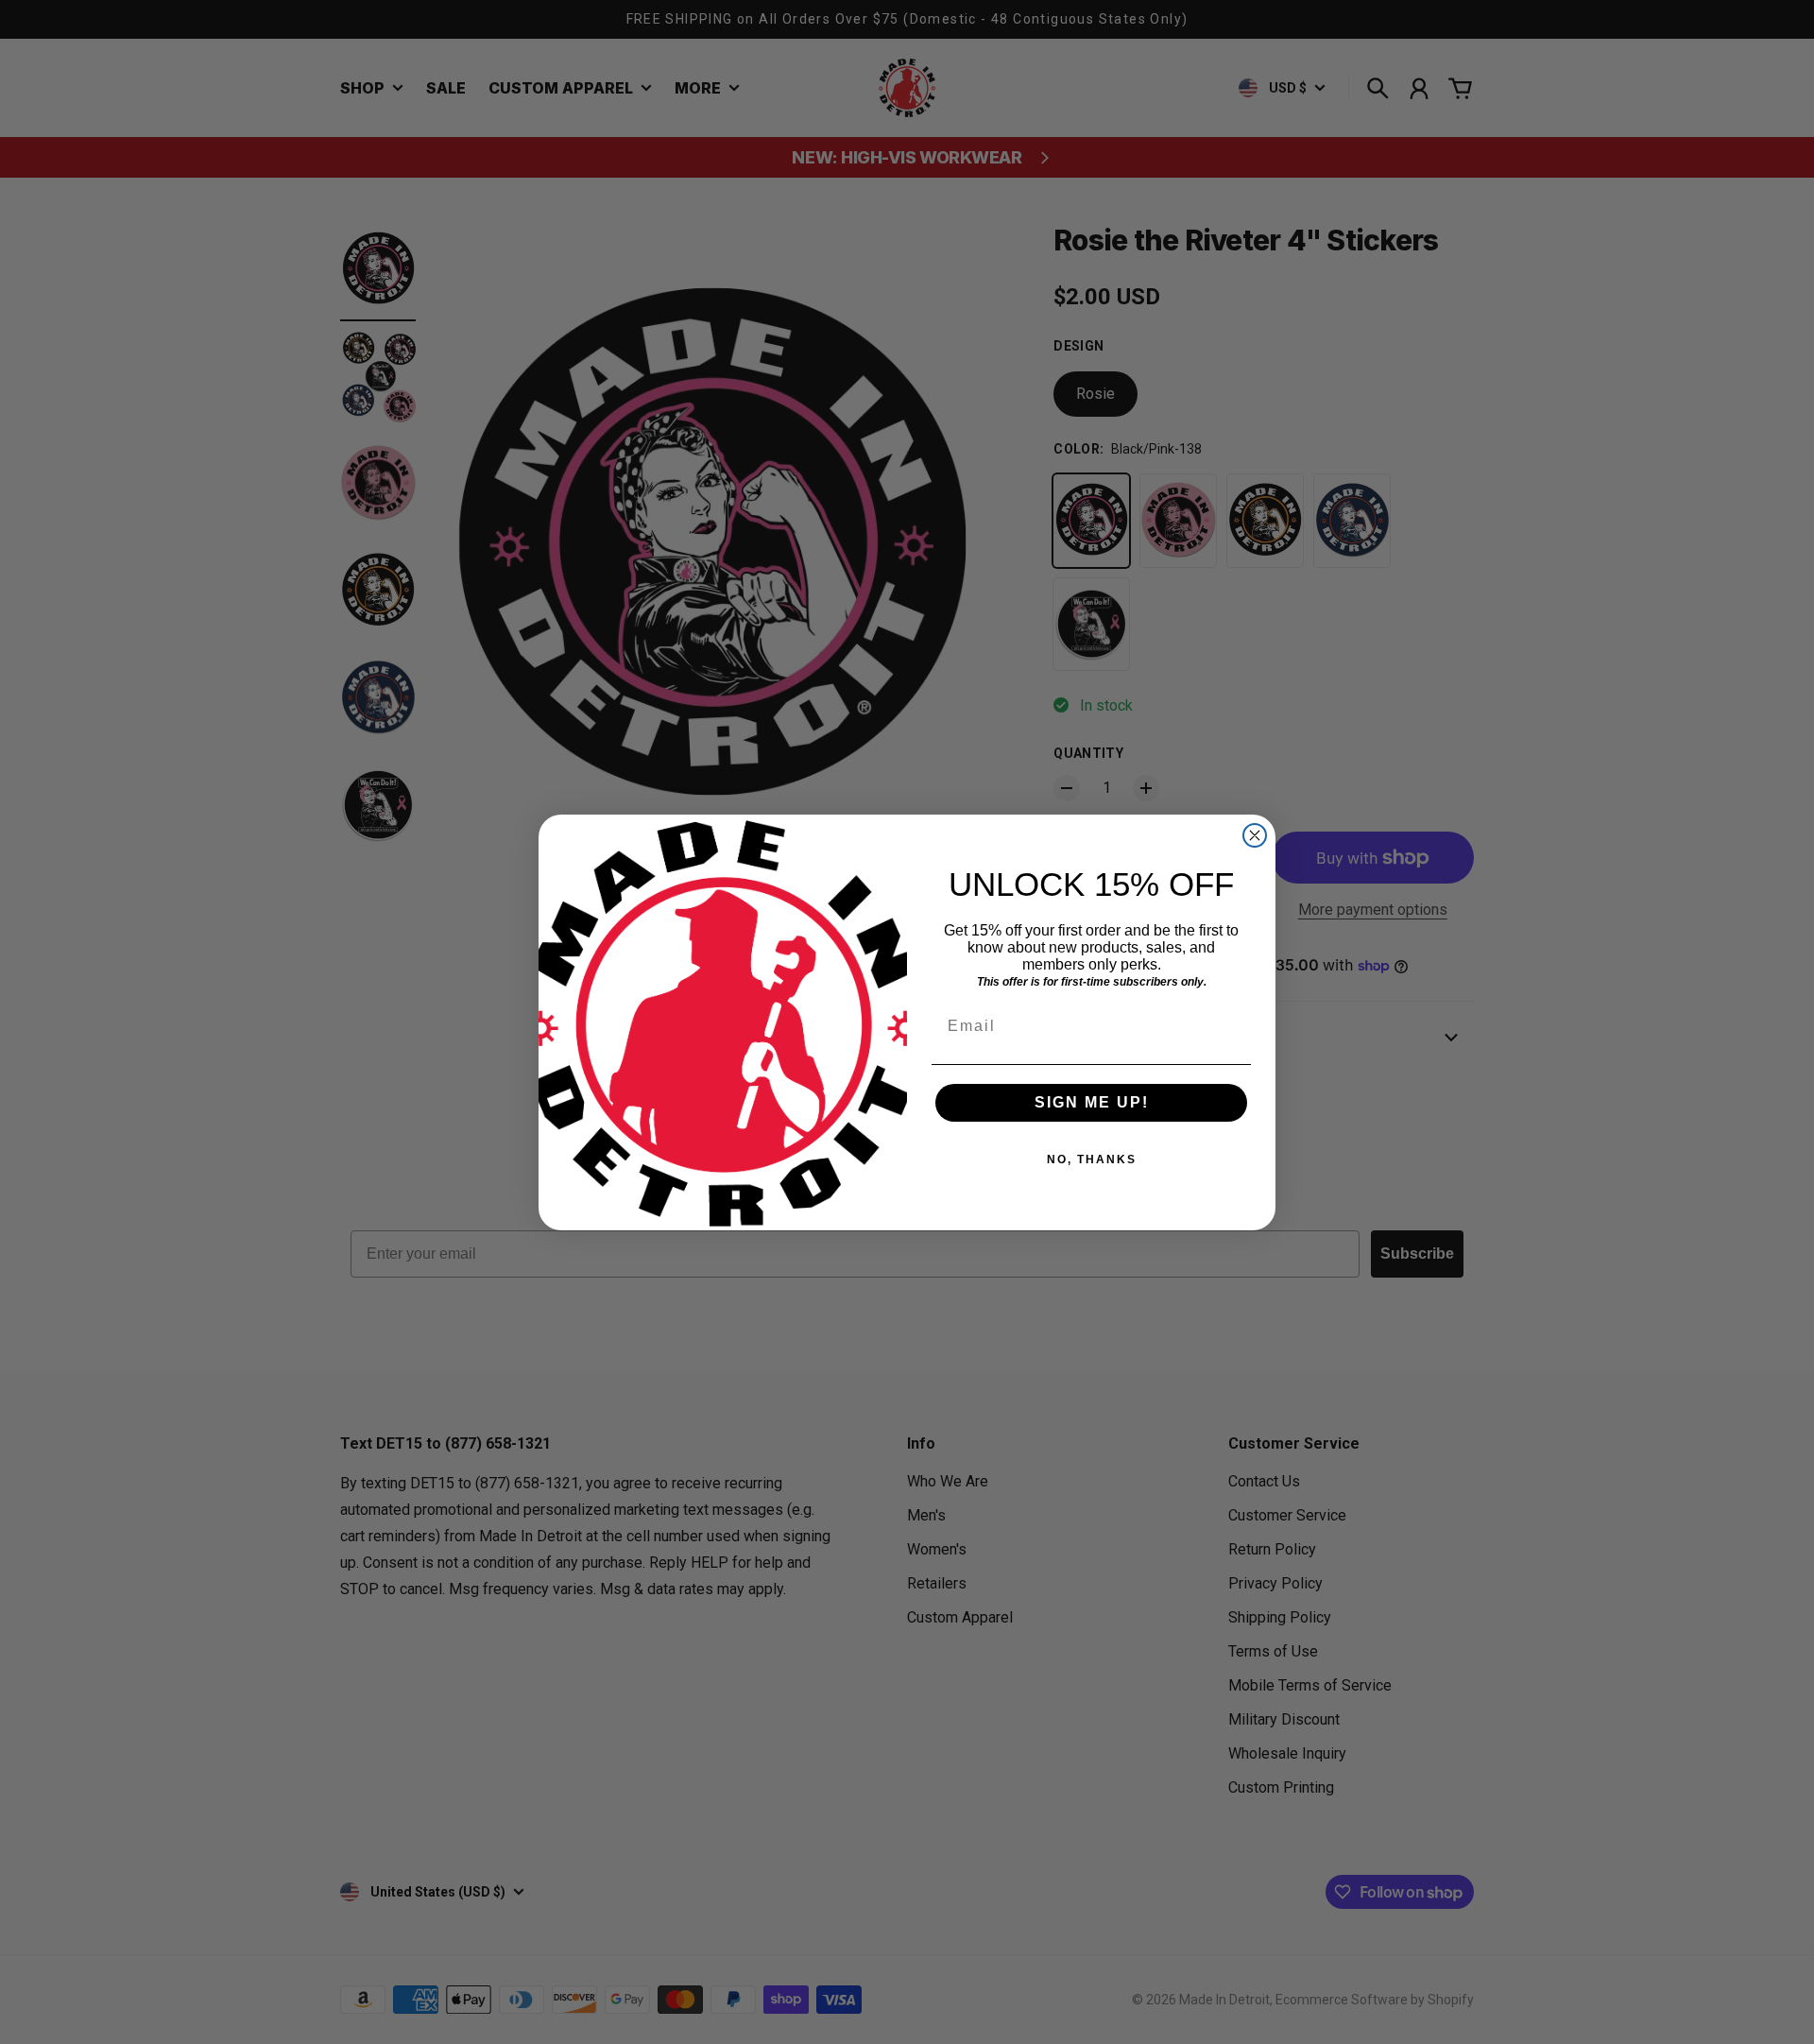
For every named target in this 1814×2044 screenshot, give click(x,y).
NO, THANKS (1092, 1159)
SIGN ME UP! (1092, 1102)
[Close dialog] (1255, 835)
